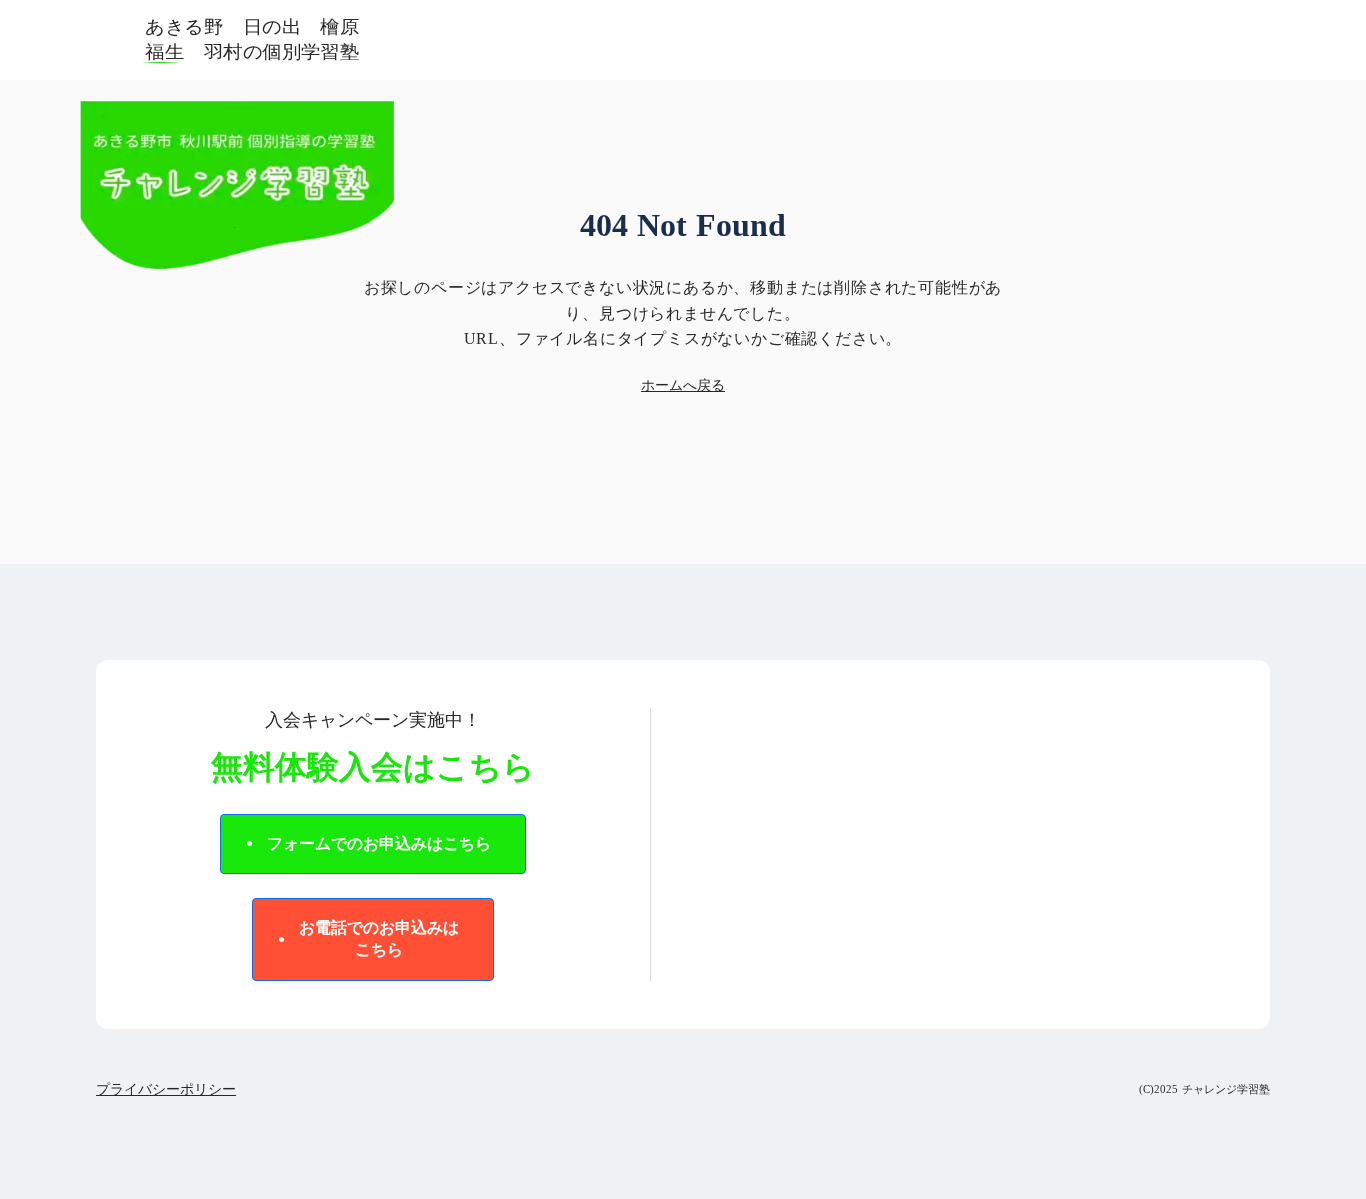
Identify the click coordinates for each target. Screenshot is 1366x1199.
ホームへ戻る (683, 385)
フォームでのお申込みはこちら (379, 843)
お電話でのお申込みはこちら (379, 938)
